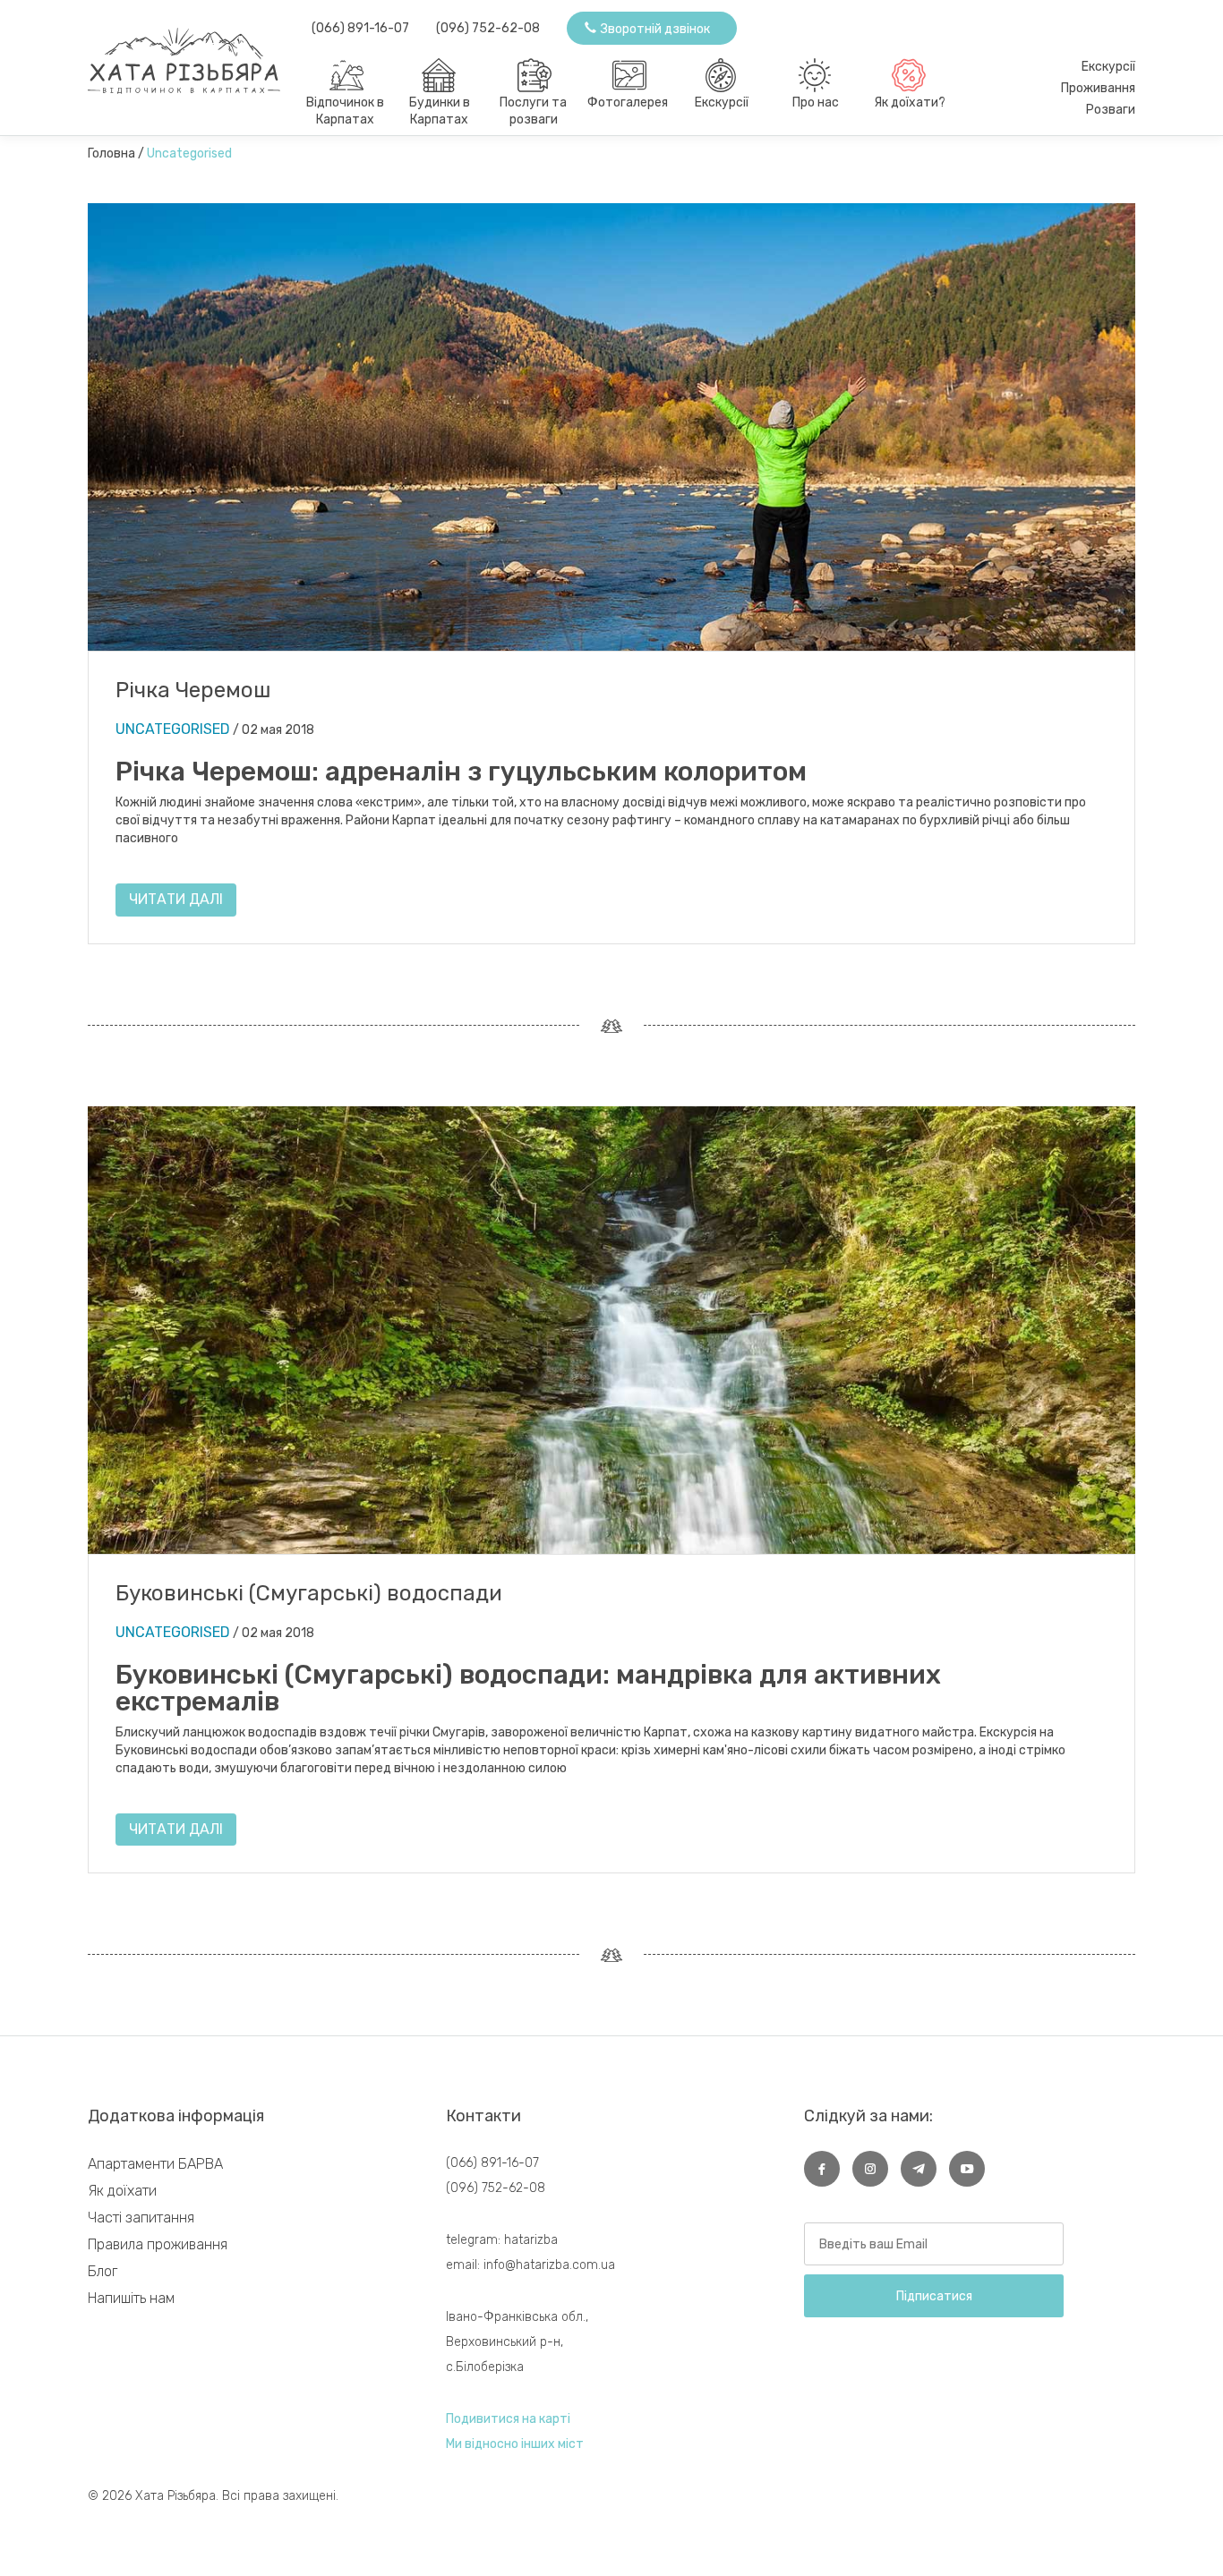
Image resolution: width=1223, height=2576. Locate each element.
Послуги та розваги (533, 111)
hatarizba (531, 2240)
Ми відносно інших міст (515, 2444)
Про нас (816, 102)
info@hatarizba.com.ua (549, 2265)
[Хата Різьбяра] (200, 53)
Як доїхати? (910, 102)
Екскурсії (722, 102)
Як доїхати (122, 2191)
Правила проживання (158, 2244)
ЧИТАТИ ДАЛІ (176, 899)
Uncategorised (173, 729)
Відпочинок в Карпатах (345, 111)
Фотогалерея (628, 102)
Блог (103, 2271)
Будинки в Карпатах (440, 111)
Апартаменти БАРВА (155, 2164)
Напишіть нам (131, 2298)
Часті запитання (141, 2218)
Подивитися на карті (508, 2419)
